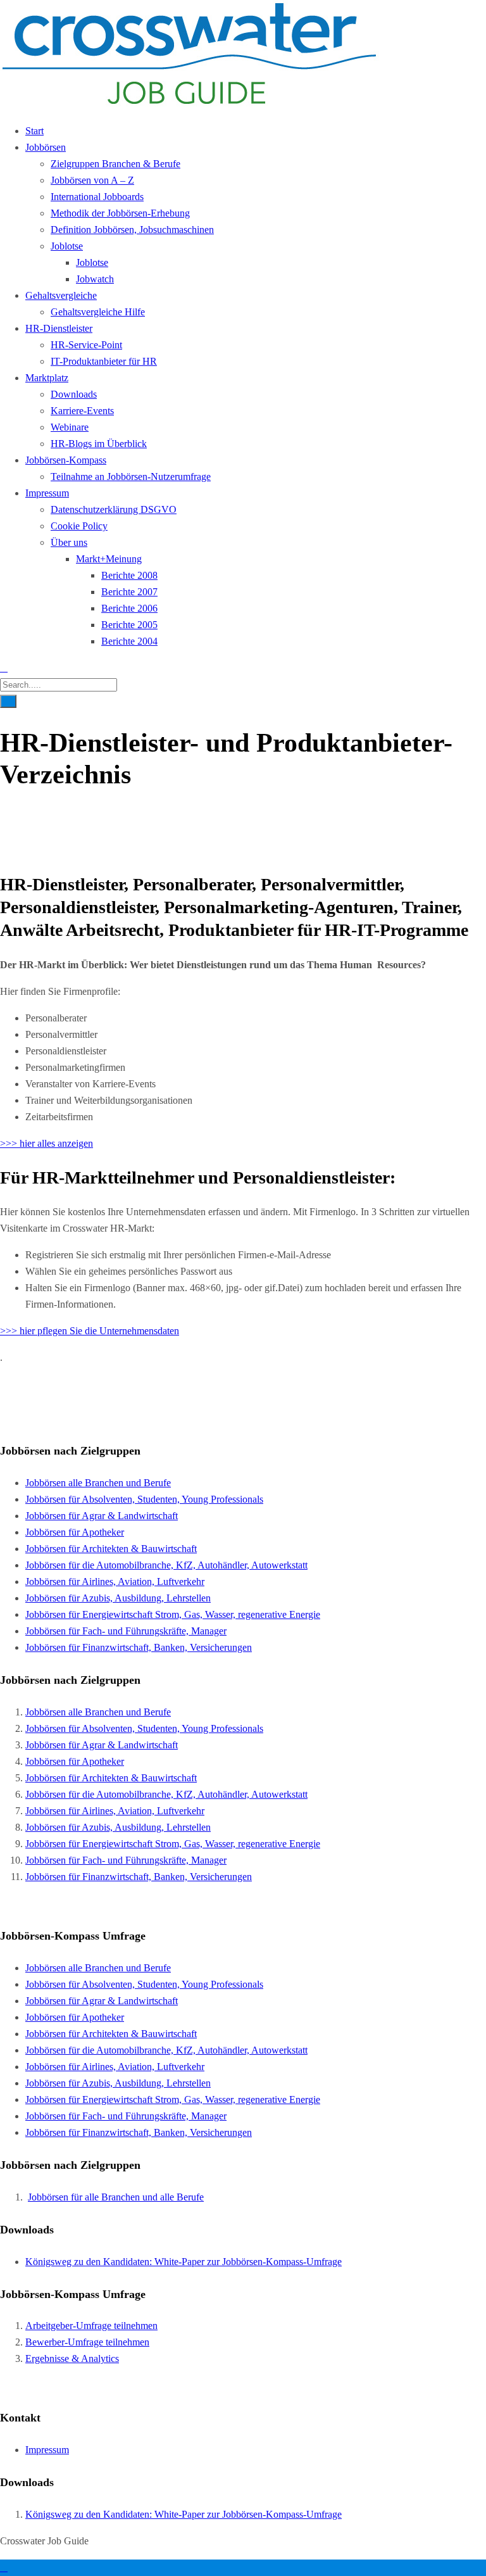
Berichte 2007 (129, 592)
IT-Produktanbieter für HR (104, 361)
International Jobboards (97, 197)
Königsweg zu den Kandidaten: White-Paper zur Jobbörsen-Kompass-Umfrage (184, 2262)
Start (34, 131)
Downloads (74, 394)
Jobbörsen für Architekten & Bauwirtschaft (111, 1549)
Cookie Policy (79, 526)
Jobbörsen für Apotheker (75, 1532)
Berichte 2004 (129, 641)
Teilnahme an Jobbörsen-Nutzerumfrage (131, 477)
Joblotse (67, 246)
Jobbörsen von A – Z (92, 180)
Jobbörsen (46, 147)
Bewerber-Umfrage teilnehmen (87, 2342)
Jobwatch (95, 279)
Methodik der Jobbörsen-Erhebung (120, 213)
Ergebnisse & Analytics (72, 2358)
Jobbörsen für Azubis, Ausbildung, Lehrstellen (118, 1598)
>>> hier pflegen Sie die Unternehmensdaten (90, 1331)
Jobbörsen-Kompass (66, 460)
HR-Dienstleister (59, 328)
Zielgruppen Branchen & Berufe (115, 164)
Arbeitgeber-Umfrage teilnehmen (91, 2326)
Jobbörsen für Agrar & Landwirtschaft (102, 1516)
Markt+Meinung (109, 559)
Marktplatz (47, 378)
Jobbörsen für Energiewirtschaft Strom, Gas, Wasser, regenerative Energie (173, 1614)
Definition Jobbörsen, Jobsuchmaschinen (132, 230)
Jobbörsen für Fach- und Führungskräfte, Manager (126, 1631)
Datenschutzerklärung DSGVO (114, 509)
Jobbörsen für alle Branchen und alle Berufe (116, 2197)
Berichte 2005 (129, 625)
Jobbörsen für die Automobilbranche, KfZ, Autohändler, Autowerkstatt (166, 1565)
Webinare (70, 427)
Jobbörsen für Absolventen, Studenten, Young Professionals (144, 1499)
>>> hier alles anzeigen (47, 1143)
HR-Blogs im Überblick (99, 444)
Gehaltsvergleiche (61, 295)
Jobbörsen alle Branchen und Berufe (98, 1483)
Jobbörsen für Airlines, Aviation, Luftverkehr (115, 1582)
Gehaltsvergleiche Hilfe (98, 312)
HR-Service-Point (86, 345)
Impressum (47, 493)
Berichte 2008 (129, 575)
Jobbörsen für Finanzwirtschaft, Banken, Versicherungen (139, 1647)
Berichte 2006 (129, 608)
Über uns (69, 542)
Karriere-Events (82, 411)
